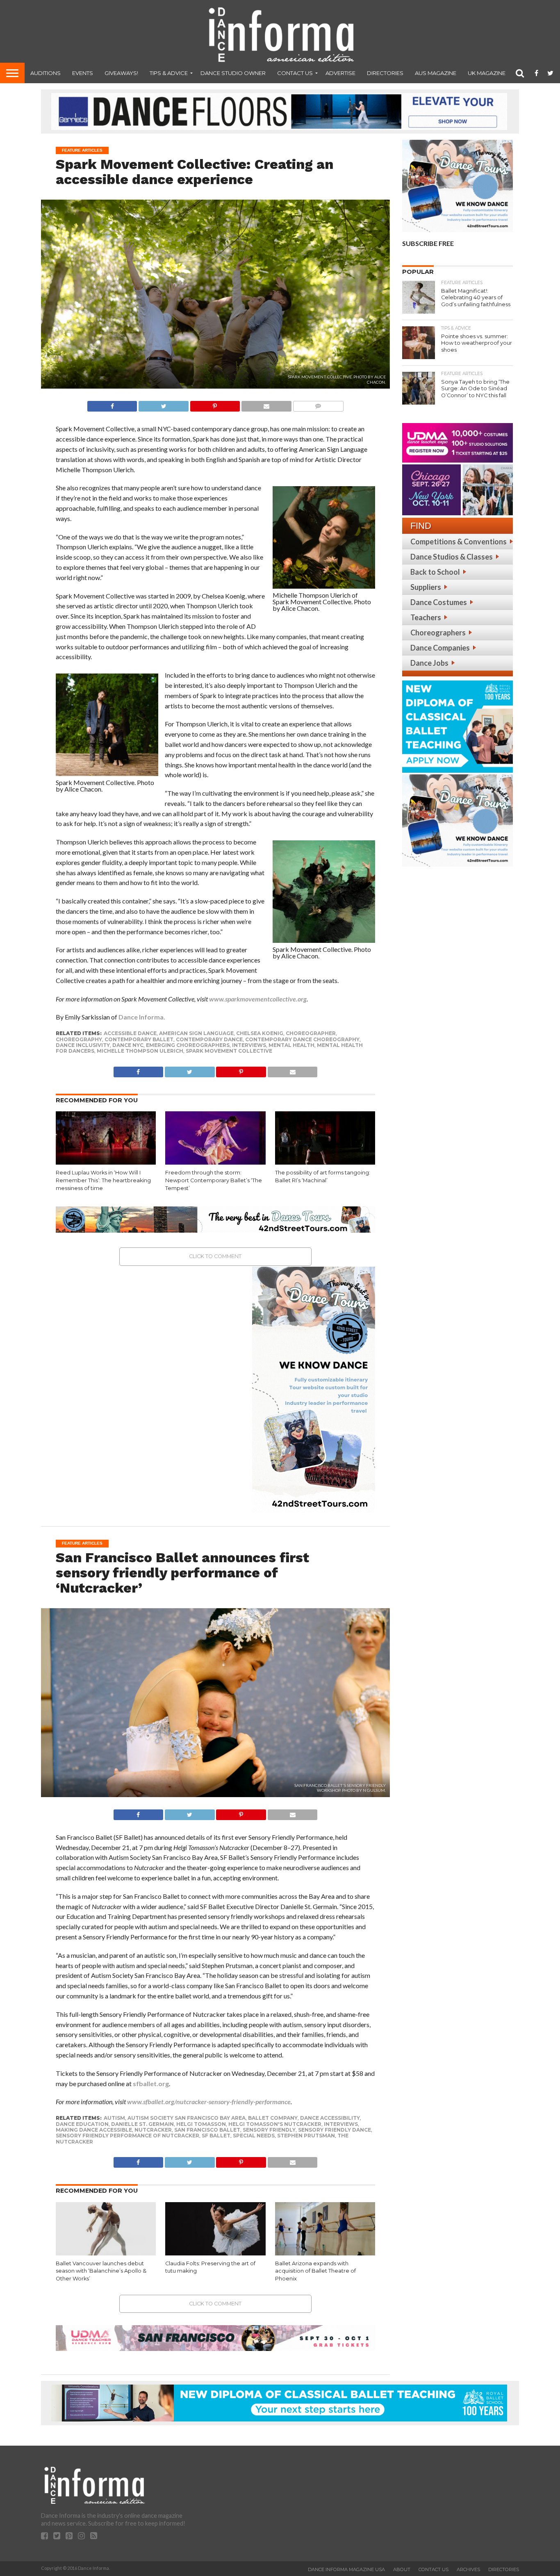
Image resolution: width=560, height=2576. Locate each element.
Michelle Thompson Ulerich (140, 1051)
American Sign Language (196, 1033)
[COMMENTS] (318, 404)
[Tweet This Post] (163, 404)
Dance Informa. (142, 1017)
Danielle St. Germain (142, 2124)
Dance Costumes (439, 602)
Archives (468, 2569)
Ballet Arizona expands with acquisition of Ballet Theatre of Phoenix (315, 2271)
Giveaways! (121, 73)
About (402, 2569)
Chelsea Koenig (260, 1033)
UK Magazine (487, 73)
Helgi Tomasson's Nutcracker (275, 2124)
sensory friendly (269, 2130)
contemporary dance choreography (302, 1039)
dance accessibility (330, 2118)
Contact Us (295, 73)
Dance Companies (440, 648)
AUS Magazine (436, 73)
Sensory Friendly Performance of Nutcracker (127, 2136)
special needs (254, 2136)
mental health (291, 1045)
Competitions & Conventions (459, 542)
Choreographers (438, 633)
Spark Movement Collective (229, 1051)
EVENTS (83, 73)
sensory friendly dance (335, 2130)
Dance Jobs (429, 663)
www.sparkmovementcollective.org (258, 999)
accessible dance (130, 1033)
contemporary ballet (139, 1039)
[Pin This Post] (215, 404)
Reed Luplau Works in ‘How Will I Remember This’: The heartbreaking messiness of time (103, 1180)
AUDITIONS (46, 73)
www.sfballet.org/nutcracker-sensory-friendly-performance (209, 2102)
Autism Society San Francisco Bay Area (187, 2118)
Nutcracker (153, 2130)
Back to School (435, 572)
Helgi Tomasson (201, 2124)
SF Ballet (216, 2136)
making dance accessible (94, 2130)
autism (114, 2118)
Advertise (340, 73)
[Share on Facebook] (112, 404)
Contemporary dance (209, 1039)
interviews (249, 1045)
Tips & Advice (169, 73)
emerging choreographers (188, 1045)
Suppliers (426, 587)
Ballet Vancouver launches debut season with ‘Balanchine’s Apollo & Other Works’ (101, 2271)
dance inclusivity (83, 1045)
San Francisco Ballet (207, 2130)
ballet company (273, 2118)
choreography (79, 1039)
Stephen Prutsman (306, 2136)
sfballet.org (151, 2083)
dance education (82, 2124)
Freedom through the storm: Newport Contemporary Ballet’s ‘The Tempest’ (214, 1180)
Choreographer (311, 1033)
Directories (385, 73)
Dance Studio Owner (233, 73)
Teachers (426, 617)
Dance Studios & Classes (452, 557)
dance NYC (128, 1045)
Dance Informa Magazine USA (346, 2569)
